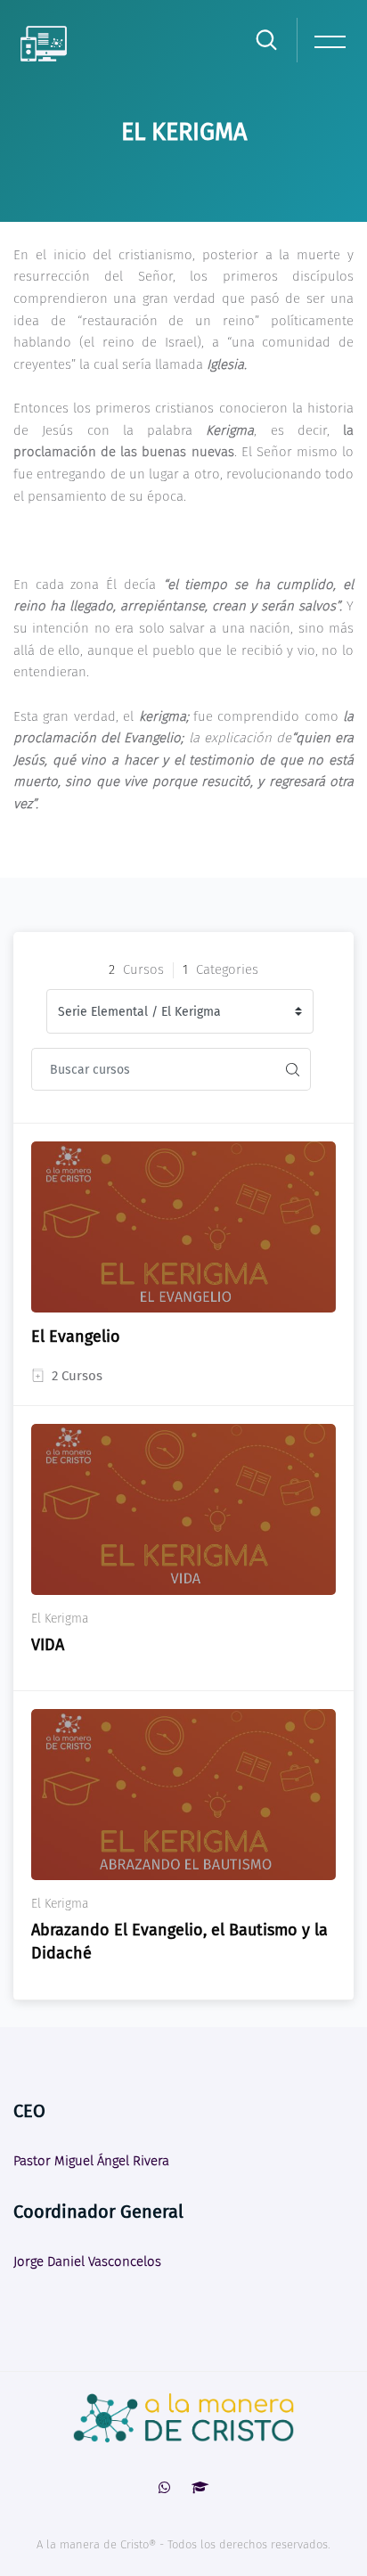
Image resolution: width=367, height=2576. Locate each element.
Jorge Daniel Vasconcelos (87, 2261)
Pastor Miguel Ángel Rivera (91, 2161)
